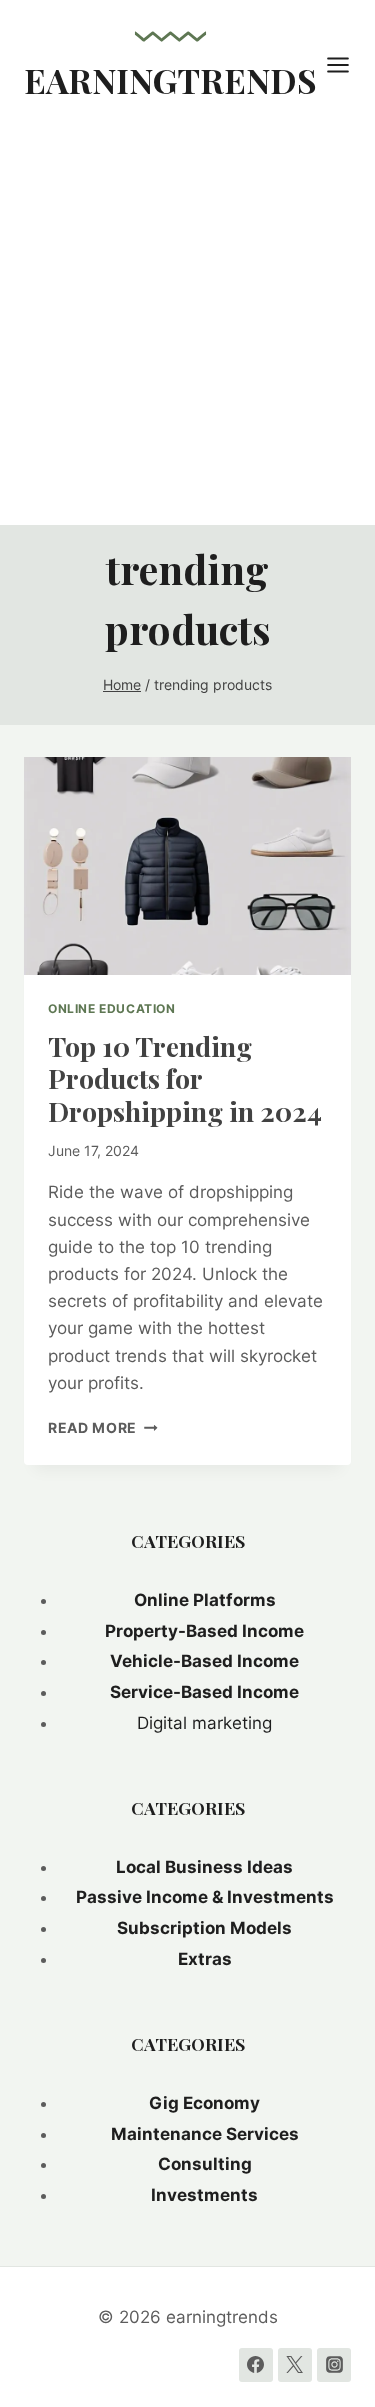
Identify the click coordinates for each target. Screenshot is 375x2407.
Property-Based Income (204, 1631)
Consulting (205, 2164)
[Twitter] (295, 2365)
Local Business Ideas (204, 1867)
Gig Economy (204, 2103)
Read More (103, 1428)
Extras (205, 1959)
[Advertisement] (187, 327)
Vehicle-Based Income (204, 1661)
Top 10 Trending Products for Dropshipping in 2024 (185, 1078)
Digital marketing (204, 1723)
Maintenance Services (205, 2134)
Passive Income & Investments (205, 1897)
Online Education (112, 1008)
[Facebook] (256, 2365)
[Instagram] (334, 2365)
